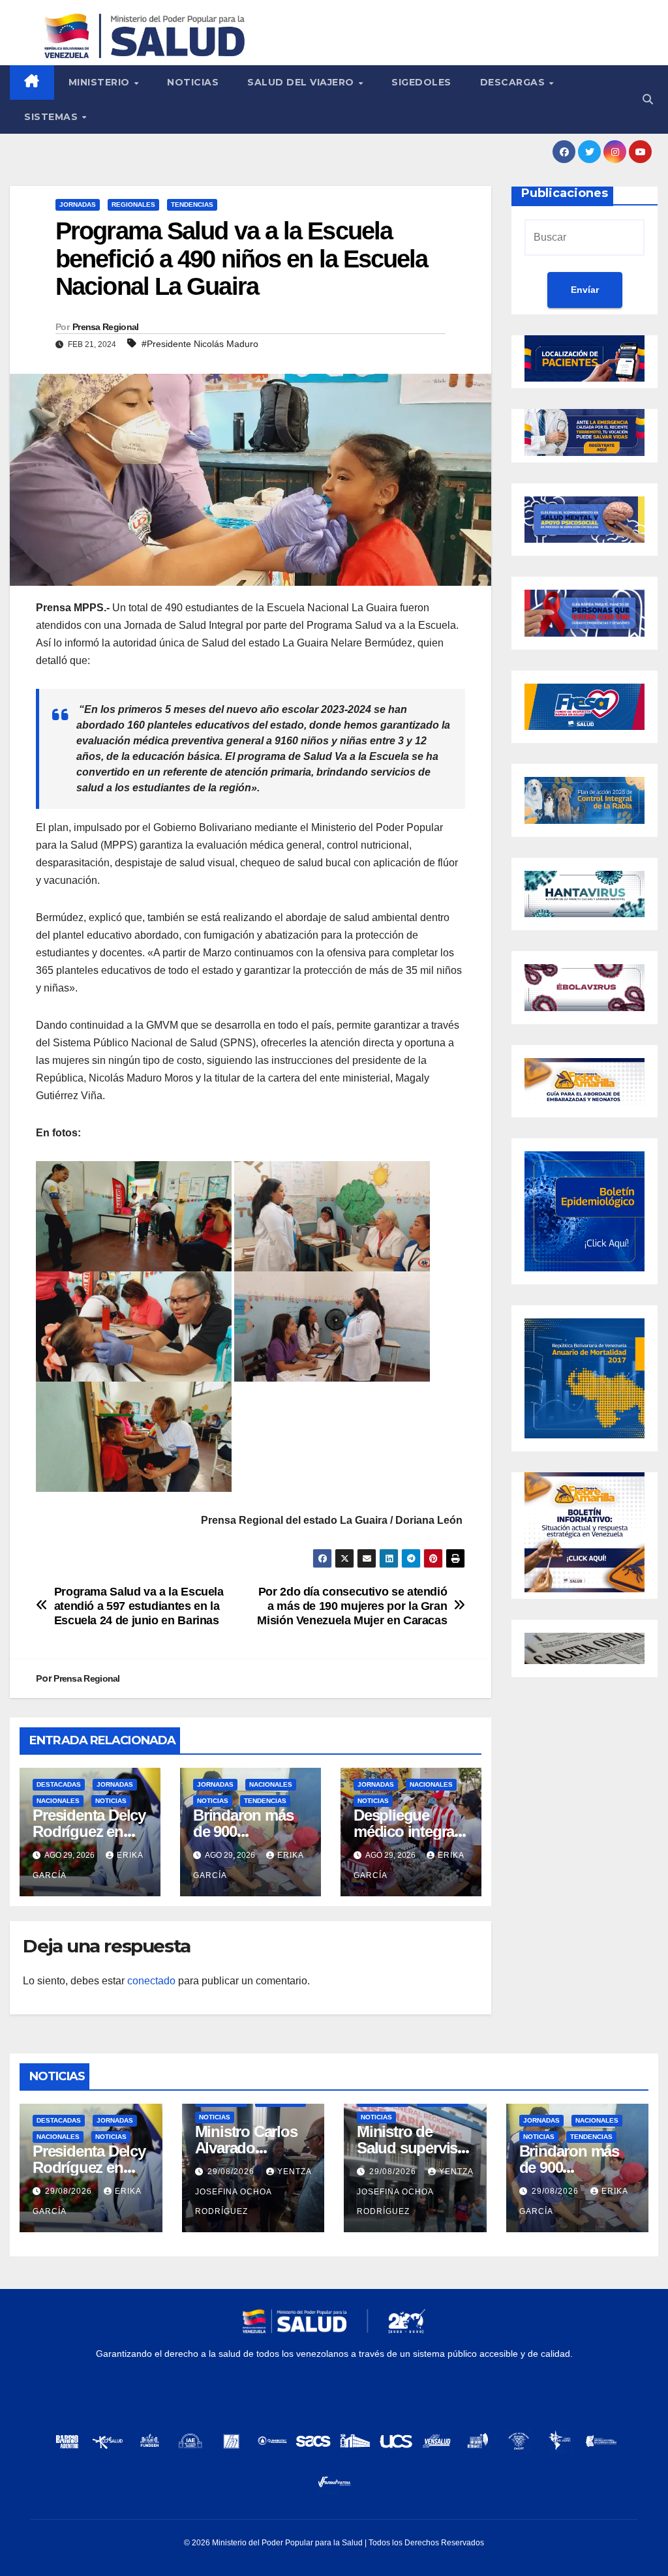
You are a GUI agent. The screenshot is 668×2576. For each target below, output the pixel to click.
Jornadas (78, 205)
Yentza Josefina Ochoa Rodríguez (253, 2191)
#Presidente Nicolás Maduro (200, 344)
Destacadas (59, 1784)
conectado (151, 1981)
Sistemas (53, 117)
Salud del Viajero (302, 82)
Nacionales (58, 1801)
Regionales (133, 205)
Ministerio (101, 82)
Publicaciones (565, 193)
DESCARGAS (514, 82)
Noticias (193, 82)
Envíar (585, 290)
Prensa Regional (106, 327)
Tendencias (192, 205)
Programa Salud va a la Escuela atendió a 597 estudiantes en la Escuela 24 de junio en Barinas (139, 1606)
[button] (648, 99)
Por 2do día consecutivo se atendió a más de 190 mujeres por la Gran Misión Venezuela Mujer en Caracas (352, 1606)
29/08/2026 (70, 2191)
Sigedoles (421, 82)
